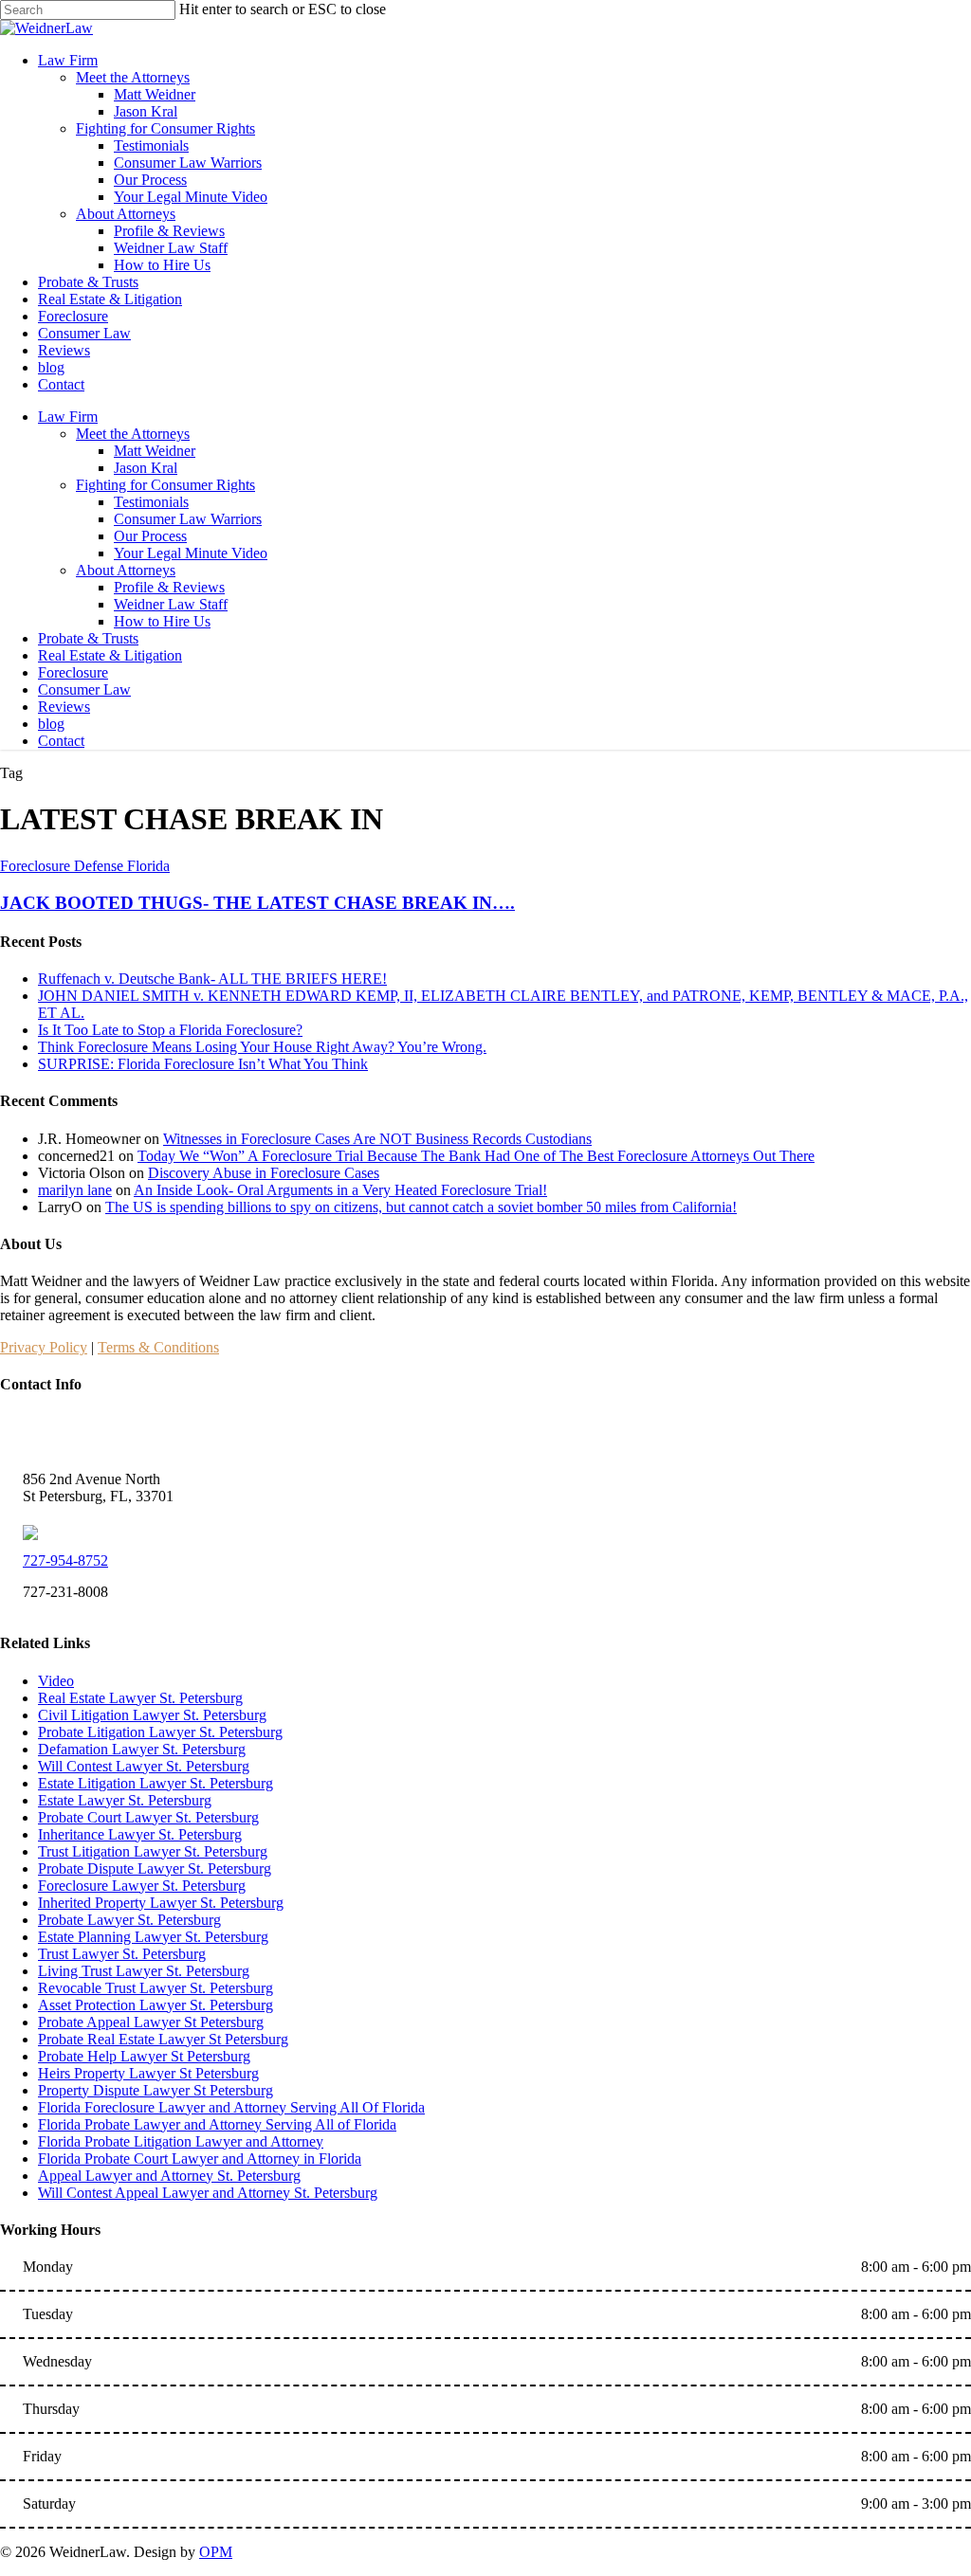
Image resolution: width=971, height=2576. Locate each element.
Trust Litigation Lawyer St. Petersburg (153, 1851)
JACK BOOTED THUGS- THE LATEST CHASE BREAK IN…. (257, 903)
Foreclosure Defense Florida (85, 866)
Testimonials (151, 502)
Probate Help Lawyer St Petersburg (144, 2056)
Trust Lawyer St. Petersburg (122, 1954)
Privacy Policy (44, 1347)
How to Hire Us (162, 621)
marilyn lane (75, 1190)
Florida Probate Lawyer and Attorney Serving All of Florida (217, 2124)
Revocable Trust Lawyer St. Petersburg (156, 1988)
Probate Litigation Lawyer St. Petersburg (160, 1732)
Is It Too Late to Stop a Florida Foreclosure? (170, 1030)
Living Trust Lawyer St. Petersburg (144, 1971)
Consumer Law (84, 689)
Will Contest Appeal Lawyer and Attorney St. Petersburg (208, 2193)
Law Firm (68, 417)
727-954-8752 (65, 1560)
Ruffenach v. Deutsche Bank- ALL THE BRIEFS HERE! (212, 979)
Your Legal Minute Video (191, 553)
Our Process (150, 536)
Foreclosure (73, 672)
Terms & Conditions (158, 1347)
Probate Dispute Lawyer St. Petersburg (155, 1869)
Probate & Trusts (88, 638)
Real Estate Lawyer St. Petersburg (140, 1698)
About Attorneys (126, 570)
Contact (61, 741)
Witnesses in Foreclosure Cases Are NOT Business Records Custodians (377, 1139)
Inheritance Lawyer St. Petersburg (140, 1834)
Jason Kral (146, 468)
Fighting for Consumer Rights (165, 485)
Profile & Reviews (169, 587)
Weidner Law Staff (171, 604)
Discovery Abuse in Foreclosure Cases (264, 1173)
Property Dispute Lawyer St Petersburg (156, 2090)
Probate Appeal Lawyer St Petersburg (151, 2022)
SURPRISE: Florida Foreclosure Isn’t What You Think (203, 1064)
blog (51, 724)
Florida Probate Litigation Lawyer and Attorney (181, 2141)
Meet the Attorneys (133, 434)
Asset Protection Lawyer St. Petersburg (156, 2005)
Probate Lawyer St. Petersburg (129, 1920)
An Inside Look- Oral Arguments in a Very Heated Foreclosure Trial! (340, 1190)
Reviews (64, 707)
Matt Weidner (155, 451)
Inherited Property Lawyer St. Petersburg (161, 1903)
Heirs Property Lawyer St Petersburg (148, 2073)
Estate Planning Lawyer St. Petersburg (153, 1937)
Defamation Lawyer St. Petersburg (142, 1749)
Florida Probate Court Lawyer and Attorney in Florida (200, 2159)
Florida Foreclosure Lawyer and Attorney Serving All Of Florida (231, 2107)
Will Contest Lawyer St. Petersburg (144, 1766)
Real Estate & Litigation (110, 655)
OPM (216, 2552)
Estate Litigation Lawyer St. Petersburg (156, 1783)
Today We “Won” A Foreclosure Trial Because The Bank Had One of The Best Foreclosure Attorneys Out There (476, 1156)
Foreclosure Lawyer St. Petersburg (142, 1886)
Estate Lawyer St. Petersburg (125, 1800)
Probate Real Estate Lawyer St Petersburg (163, 2039)
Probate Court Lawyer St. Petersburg (148, 1817)
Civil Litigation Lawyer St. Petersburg (152, 1715)
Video (56, 1681)
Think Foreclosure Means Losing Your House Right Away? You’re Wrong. (262, 1047)
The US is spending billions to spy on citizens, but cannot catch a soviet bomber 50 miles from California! (421, 1207)
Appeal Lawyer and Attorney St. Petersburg (169, 2176)
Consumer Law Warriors (188, 519)
